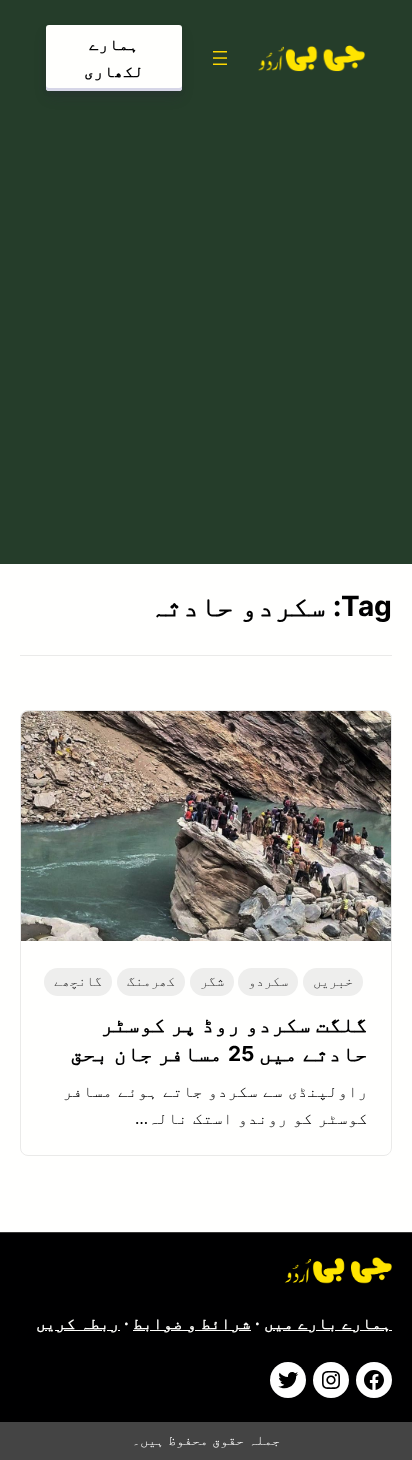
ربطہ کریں (78, 1323)
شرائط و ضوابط (192, 1323)
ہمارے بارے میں (328, 1323)
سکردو (268, 981)
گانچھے (78, 981)
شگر (212, 981)
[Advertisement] (206, 323)
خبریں (333, 981)
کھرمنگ (151, 981)
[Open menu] (220, 58)
